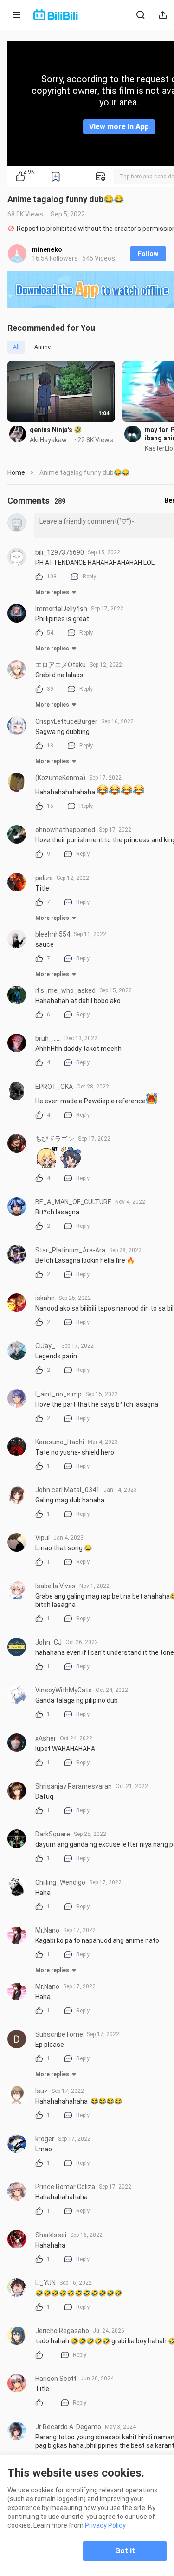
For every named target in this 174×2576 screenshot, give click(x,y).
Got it (125, 2551)
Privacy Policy (105, 2525)
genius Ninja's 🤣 (56, 430)
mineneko (47, 249)
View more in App (119, 127)
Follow (148, 254)
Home (16, 472)
